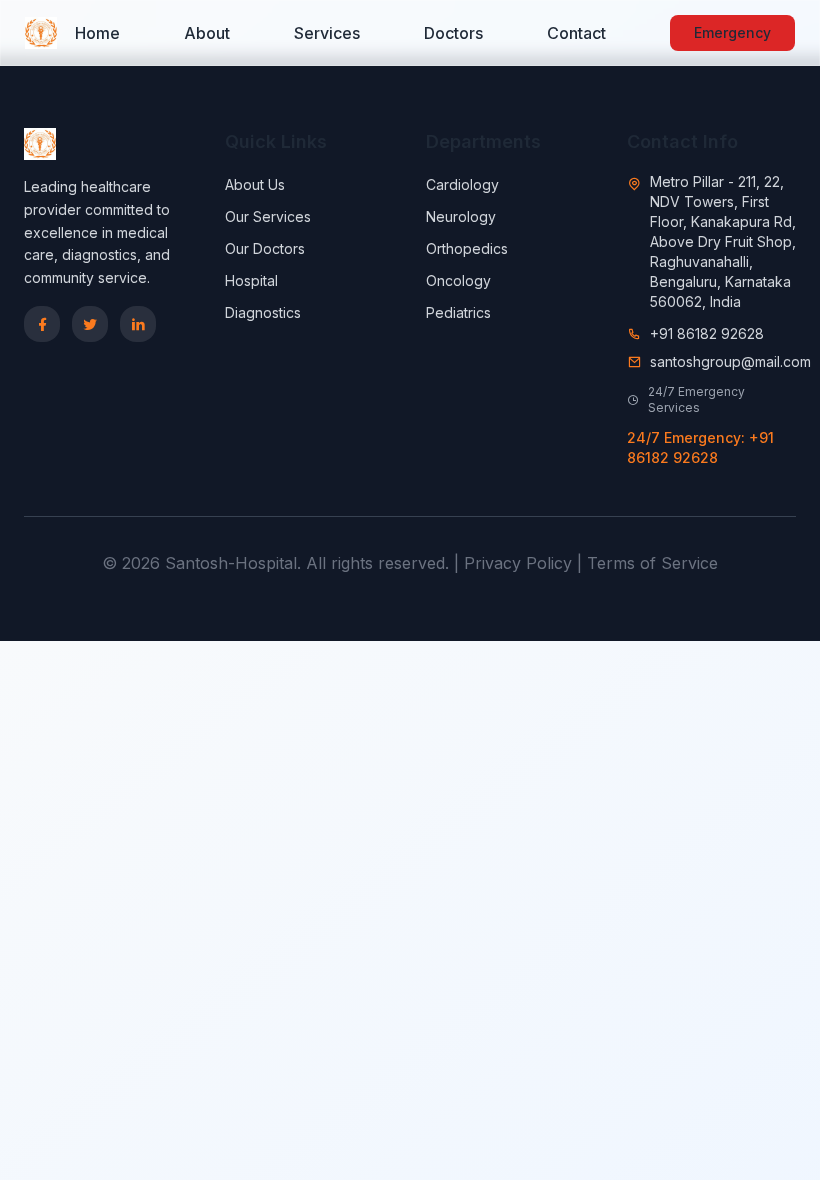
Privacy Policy (518, 563)
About (207, 33)
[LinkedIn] (138, 324)
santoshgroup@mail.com (730, 361)
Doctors (453, 33)
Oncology (458, 280)
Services (327, 33)
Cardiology (462, 184)
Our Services (268, 216)
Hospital (251, 280)
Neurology (461, 216)
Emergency (732, 32)
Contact (576, 33)
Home (97, 33)
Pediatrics (458, 312)
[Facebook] (42, 324)
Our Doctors (265, 248)
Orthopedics (467, 248)
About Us (255, 184)
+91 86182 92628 (707, 333)
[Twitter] (90, 324)
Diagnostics (263, 312)
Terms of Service (652, 563)
